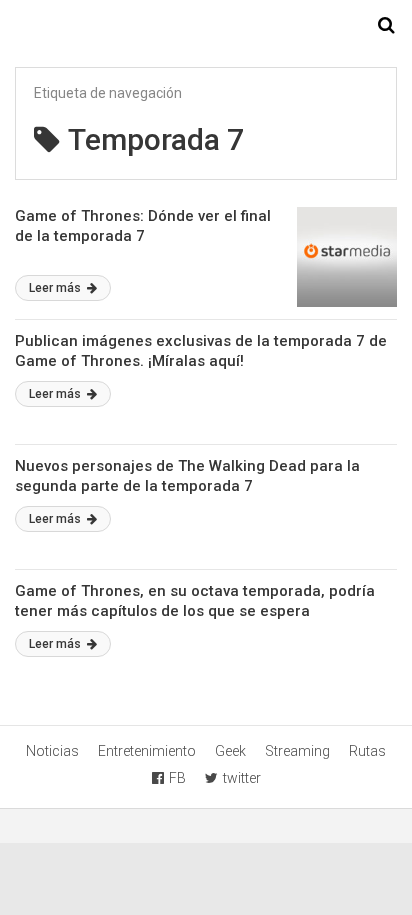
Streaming (297, 751)
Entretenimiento (147, 751)
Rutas (367, 751)
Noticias (52, 751)
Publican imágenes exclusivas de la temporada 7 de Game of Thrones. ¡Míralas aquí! (201, 351)
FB (177, 778)
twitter (242, 778)
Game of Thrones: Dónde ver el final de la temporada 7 (143, 226)
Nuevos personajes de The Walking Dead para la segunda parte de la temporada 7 (187, 476)
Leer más (56, 288)
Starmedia (206, 26)
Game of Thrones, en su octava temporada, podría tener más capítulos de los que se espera (195, 601)
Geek (230, 751)
